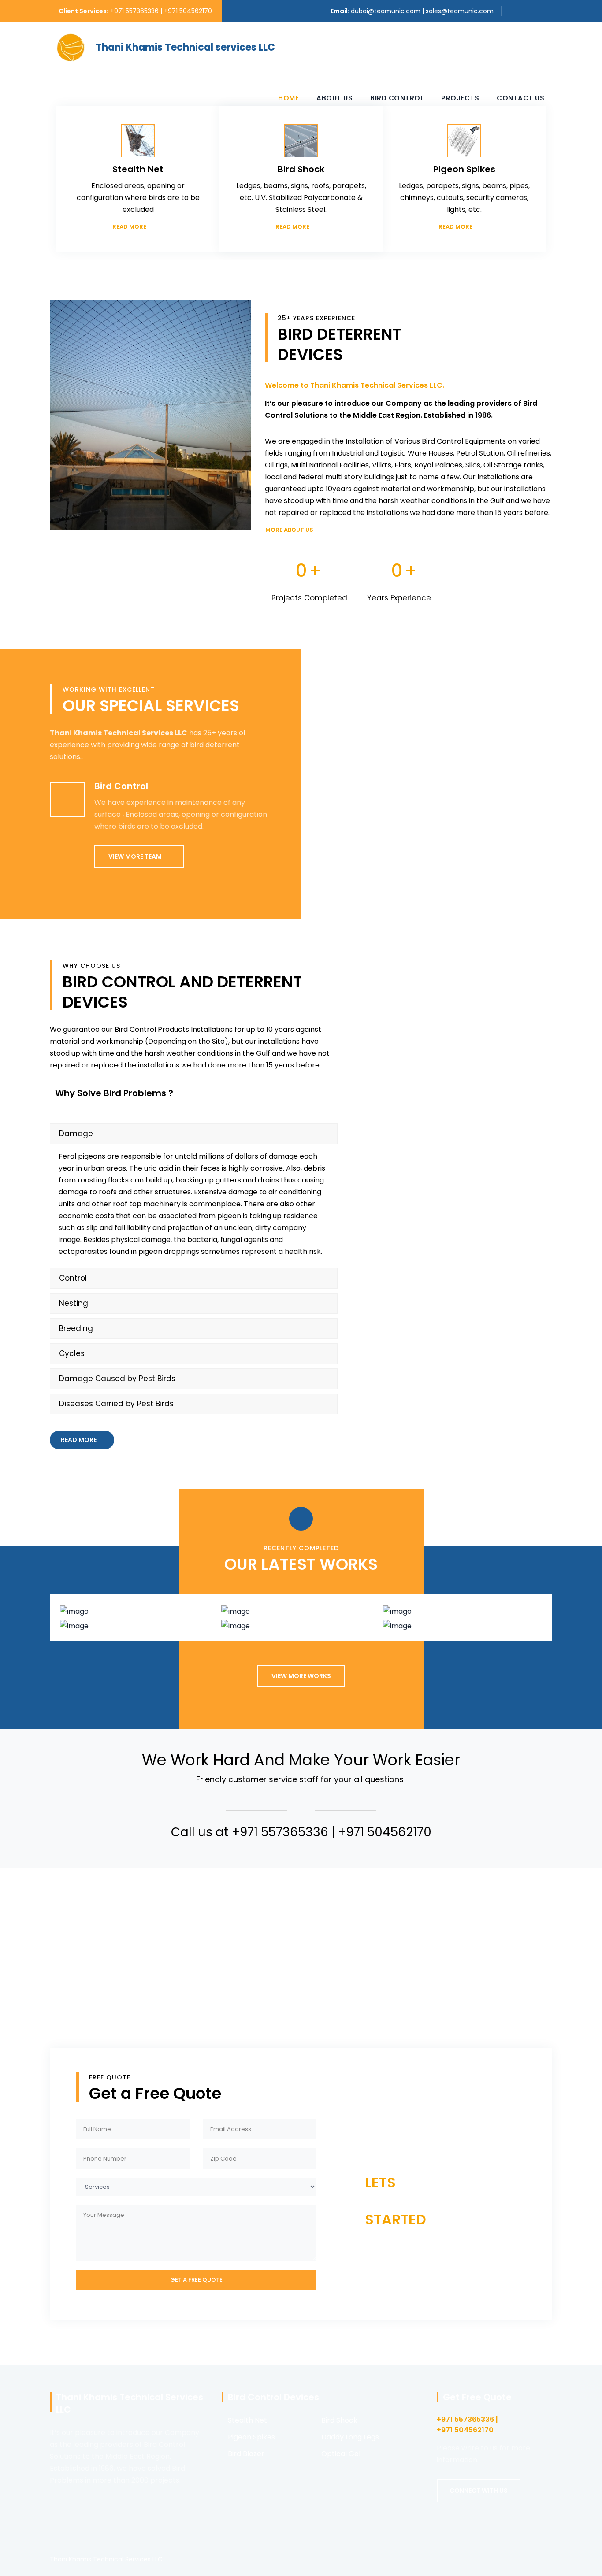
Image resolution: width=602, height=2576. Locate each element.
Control (73, 1278)
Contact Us (520, 98)
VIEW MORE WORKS (301, 1676)
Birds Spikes (301, 1617)
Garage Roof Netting (139, 1632)
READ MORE (129, 227)
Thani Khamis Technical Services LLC (106, 2559)
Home (288, 98)
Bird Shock (339, 2420)
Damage (76, 1134)
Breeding (76, 1328)
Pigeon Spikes (251, 2437)
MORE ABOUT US (289, 530)
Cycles (72, 1353)
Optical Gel (341, 2454)
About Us (334, 98)
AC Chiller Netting (139, 1617)
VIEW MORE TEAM (135, 856)
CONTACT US (400, 2253)
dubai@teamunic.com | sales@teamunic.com (422, 11)
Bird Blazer (246, 2454)
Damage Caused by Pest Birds (117, 1379)
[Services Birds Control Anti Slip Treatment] (196, 2189)
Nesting (74, 1303)
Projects (460, 98)
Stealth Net (247, 2420)
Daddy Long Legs (350, 2437)
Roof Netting (301, 1632)
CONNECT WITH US (479, 2491)
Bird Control (397, 98)
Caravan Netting (463, 1617)
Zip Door (463, 1632)
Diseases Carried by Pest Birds (116, 1404)
